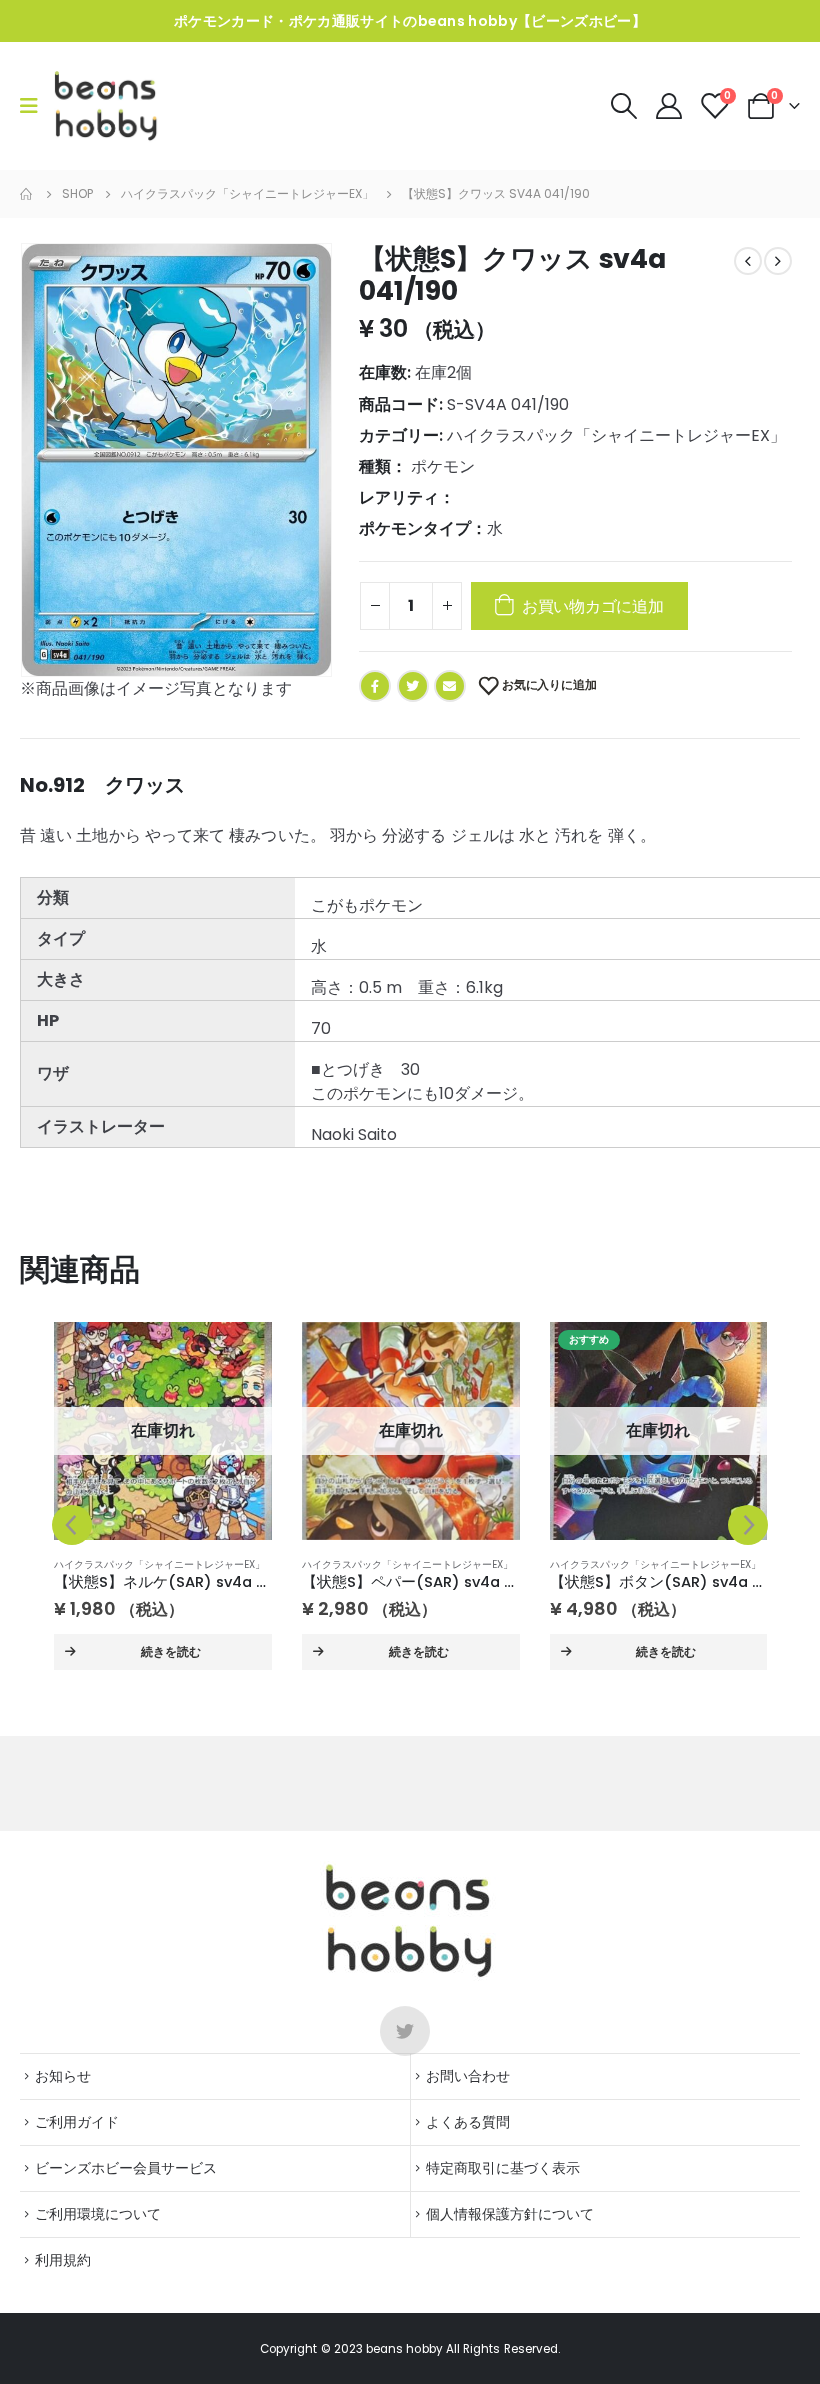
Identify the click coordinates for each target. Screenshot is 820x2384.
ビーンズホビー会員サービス (126, 2168)
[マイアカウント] (670, 106)
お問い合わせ (468, 2076)
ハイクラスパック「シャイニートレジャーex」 (616, 435)
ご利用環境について (98, 2214)
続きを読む (171, 1651)
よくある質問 (468, 2122)
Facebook (375, 686)
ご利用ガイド (77, 2122)
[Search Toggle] (623, 106)
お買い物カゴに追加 (593, 606)
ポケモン (443, 466)
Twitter (413, 686)
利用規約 (63, 2260)
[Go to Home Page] (27, 194)
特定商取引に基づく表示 (503, 2168)
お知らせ (63, 2076)
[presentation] (72, 1525)
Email (450, 686)
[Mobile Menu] (35, 106)
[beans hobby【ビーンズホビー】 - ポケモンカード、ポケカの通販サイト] (106, 106)
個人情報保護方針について (510, 2214)
